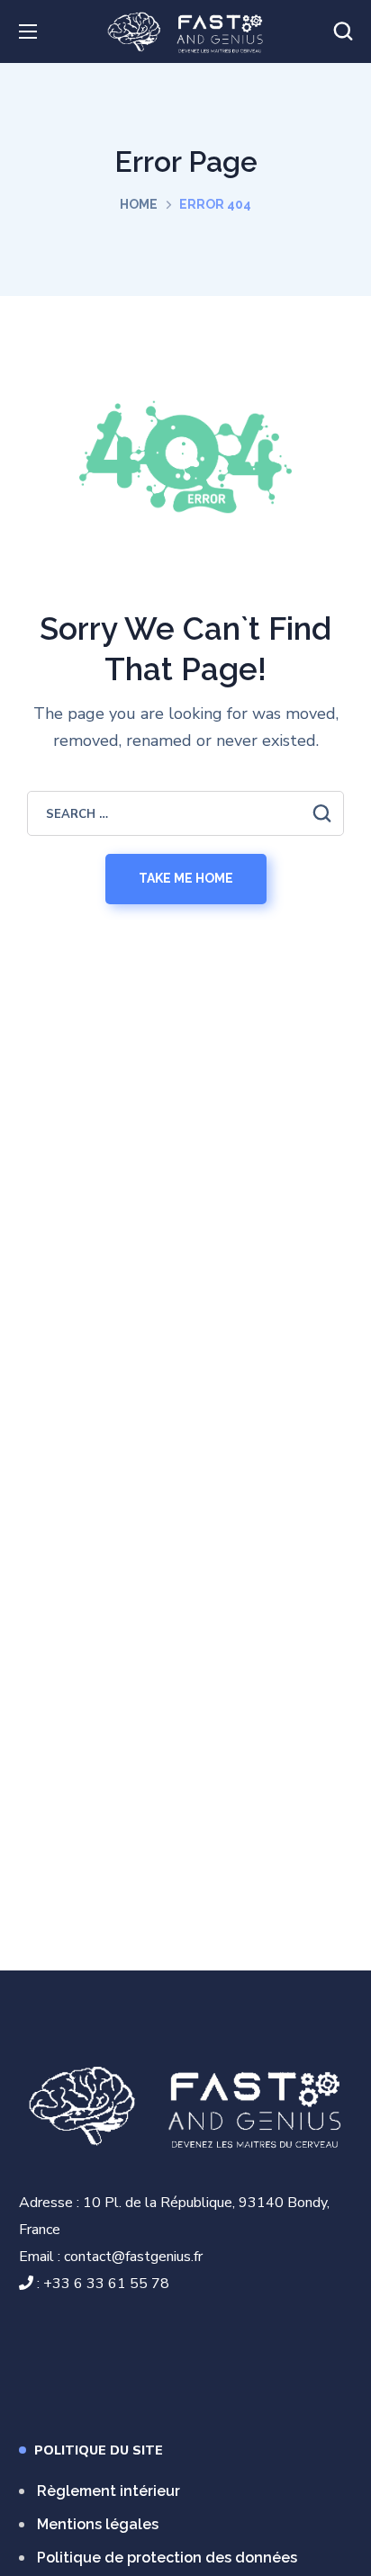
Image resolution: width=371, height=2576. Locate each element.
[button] (343, 31)
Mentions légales (98, 2524)
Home (139, 204)
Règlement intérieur (109, 2491)
